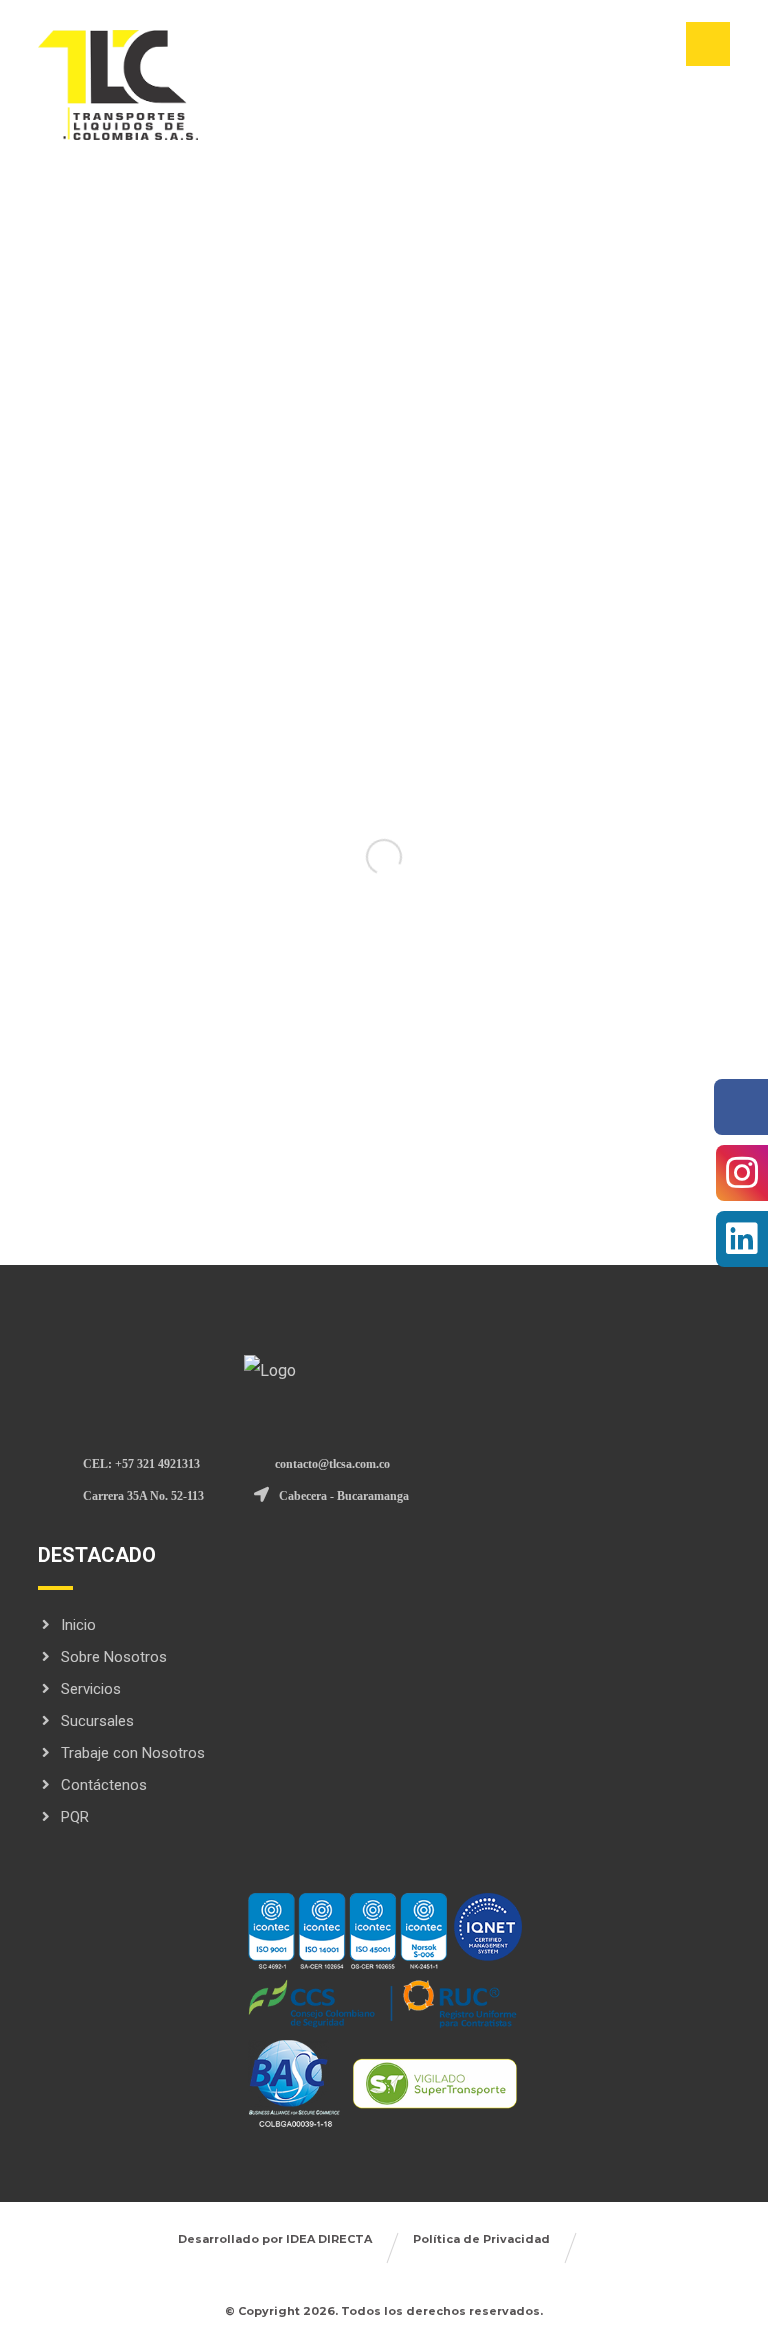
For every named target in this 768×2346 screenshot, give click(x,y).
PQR (75, 1817)
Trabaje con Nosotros (133, 1753)
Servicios (91, 1689)
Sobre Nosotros (114, 1657)
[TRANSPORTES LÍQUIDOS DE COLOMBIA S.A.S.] (118, 85)
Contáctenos (104, 1785)
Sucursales (97, 1721)
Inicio (78, 1625)
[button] (708, 44)
